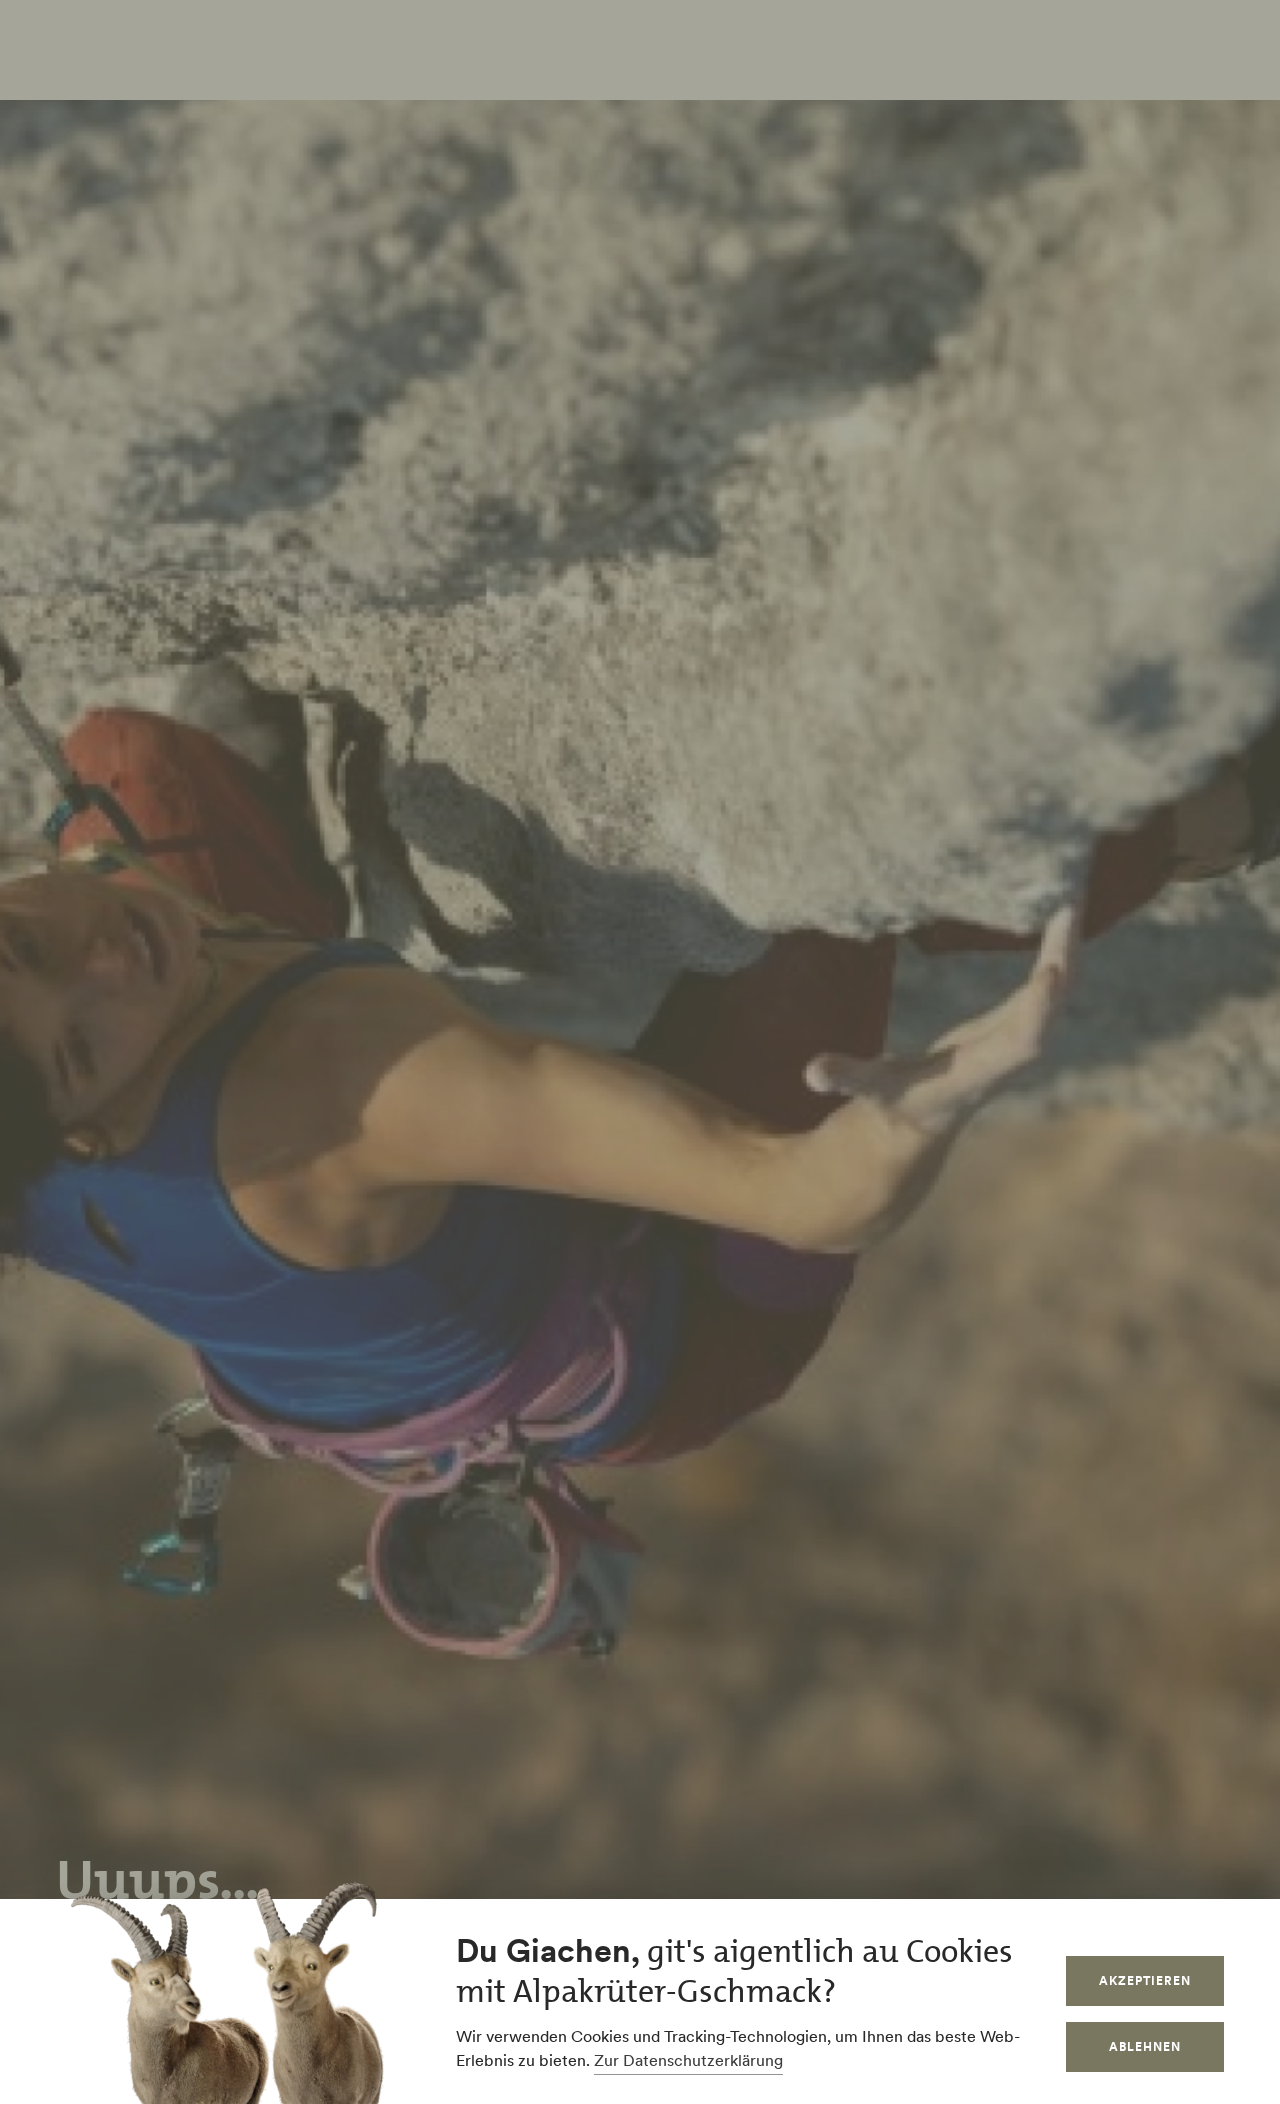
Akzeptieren (1145, 1980)
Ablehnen (1145, 2046)
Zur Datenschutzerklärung (688, 2060)
